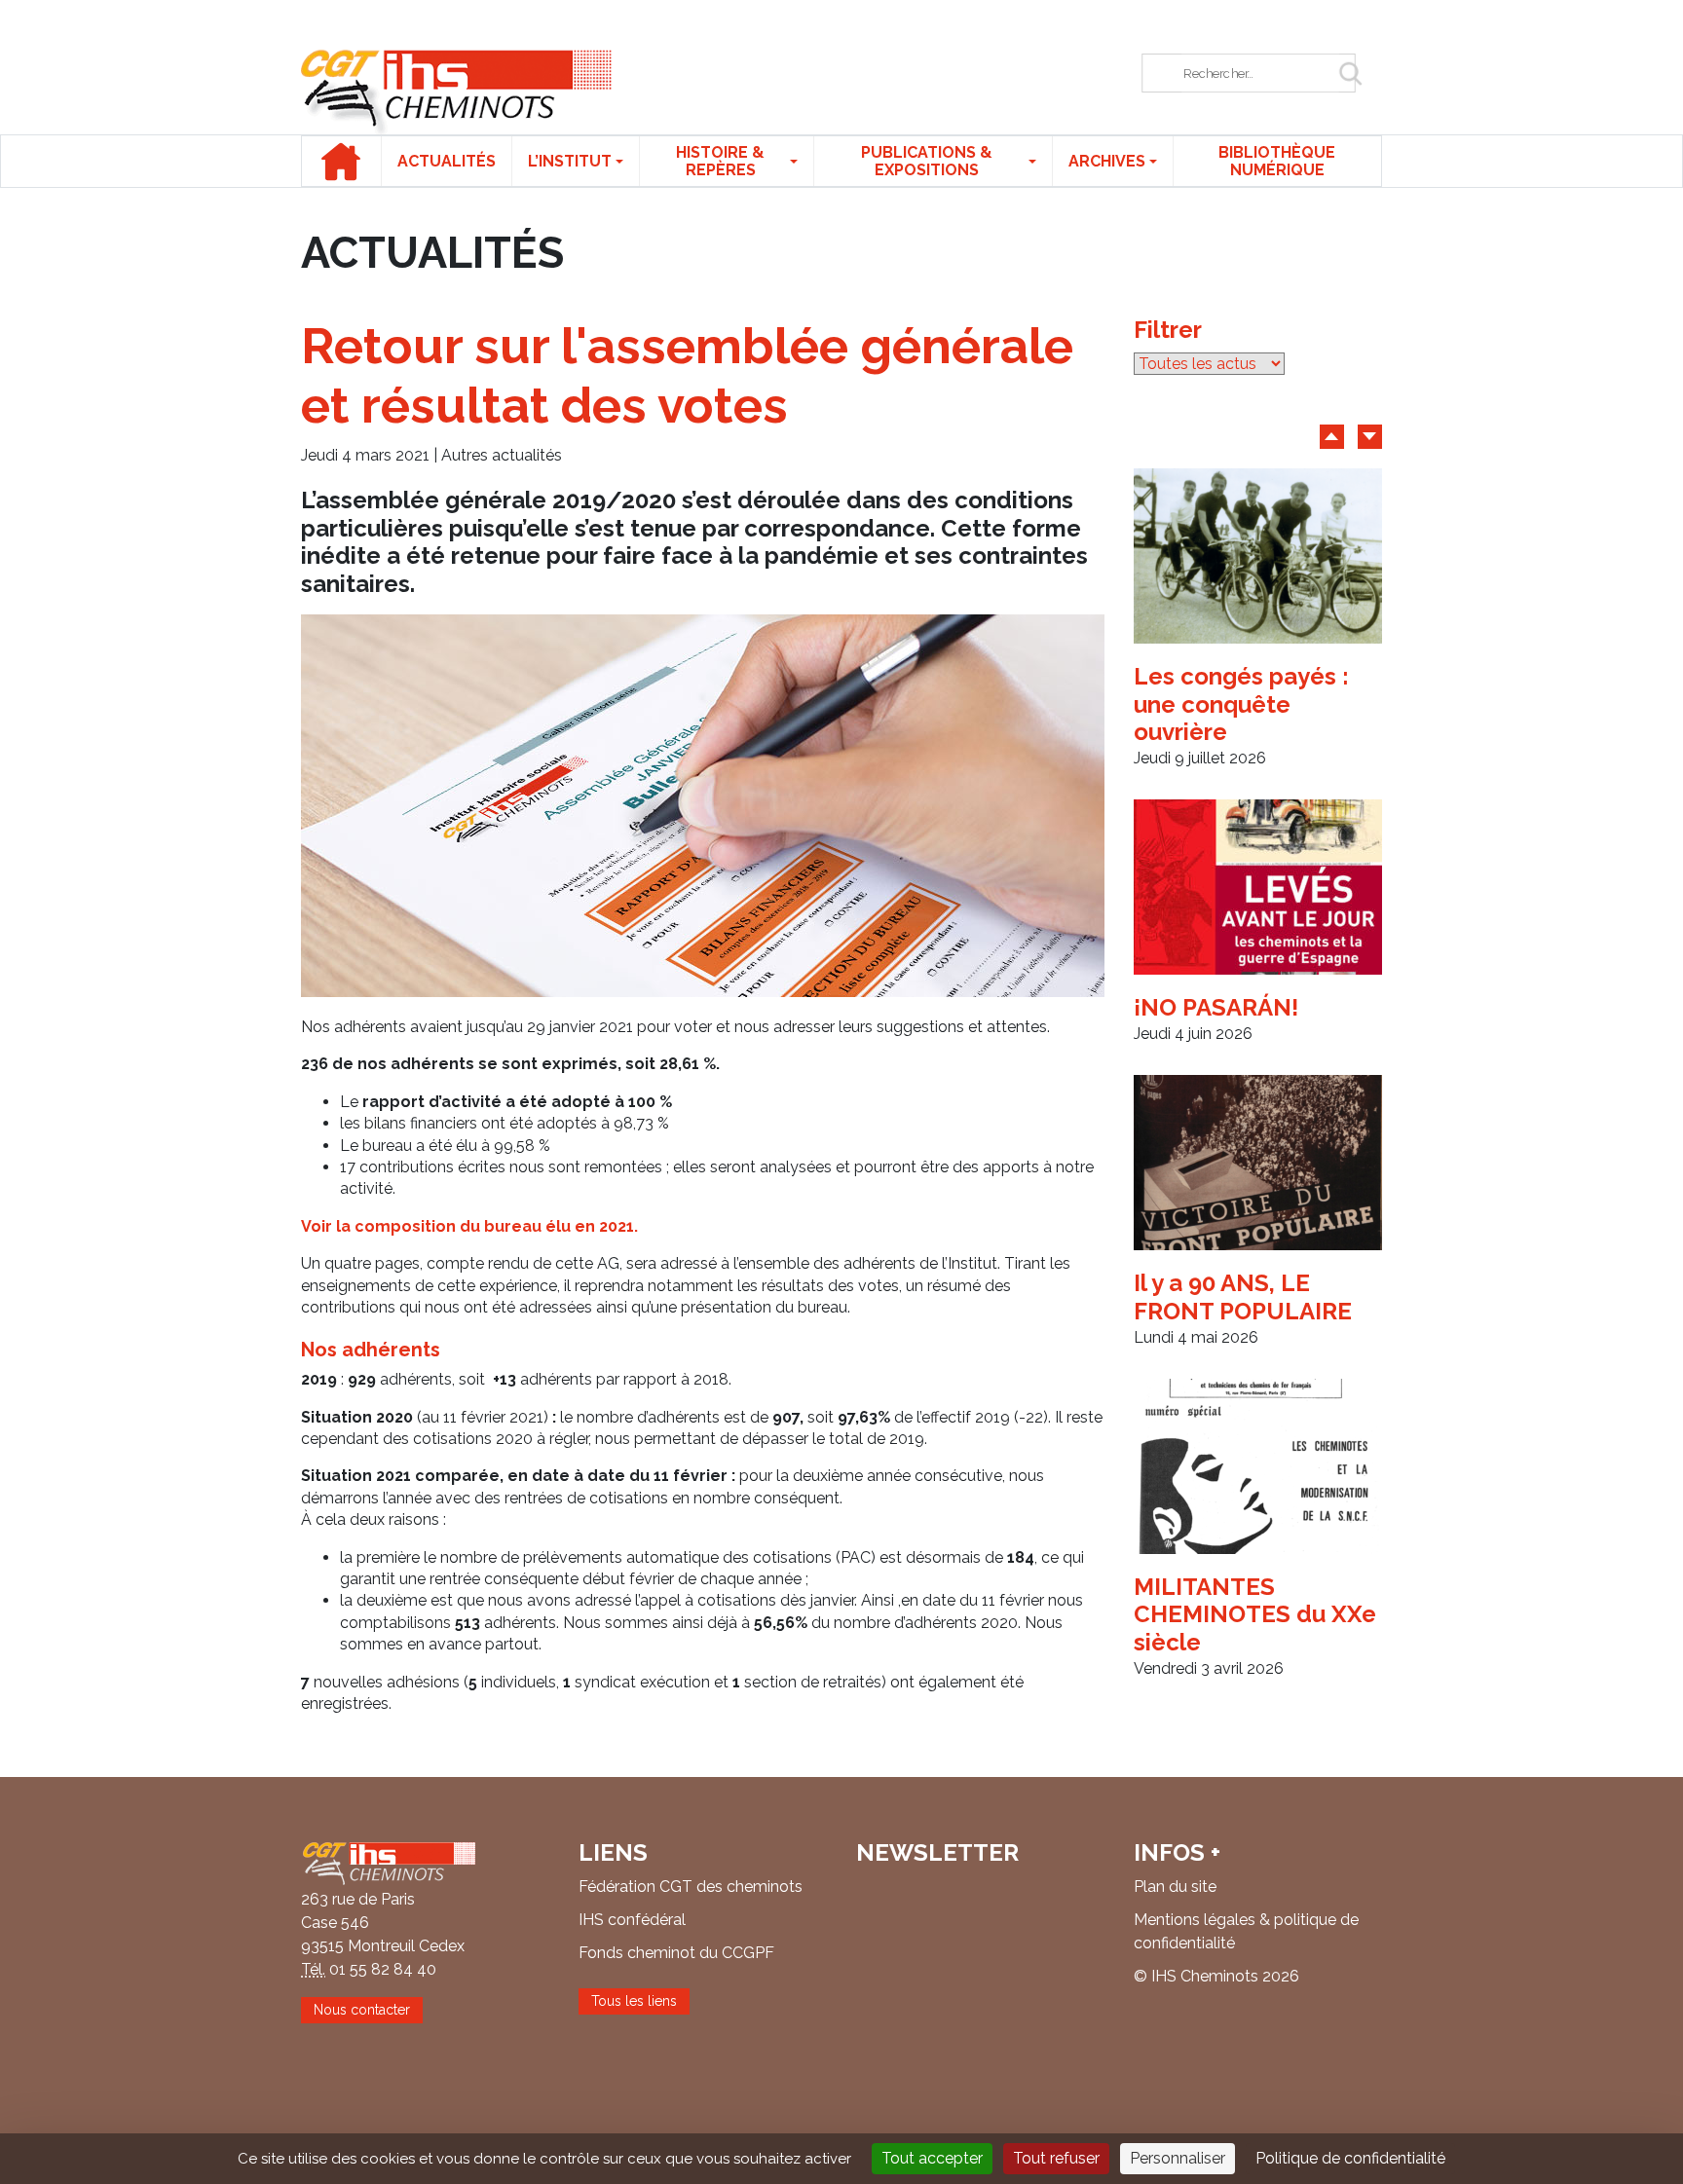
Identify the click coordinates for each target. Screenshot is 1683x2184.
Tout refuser (1056, 2158)
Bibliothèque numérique (1277, 161)
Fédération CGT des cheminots (691, 1887)
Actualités (447, 161)
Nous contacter (362, 2010)
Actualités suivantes (1370, 437)
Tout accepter (932, 2158)
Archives (1107, 161)
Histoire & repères (720, 161)
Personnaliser (1178, 2158)
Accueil (341, 161)
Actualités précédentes (1332, 437)
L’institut (570, 161)
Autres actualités (502, 455)
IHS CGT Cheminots (457, 92)
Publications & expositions (927, 161)
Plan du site (1175, 1887)
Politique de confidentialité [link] (1350, 2158)
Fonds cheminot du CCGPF (676, 1953)
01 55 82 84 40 (383, 1969)
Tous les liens (634, 2001)
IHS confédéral (632, 1920)
